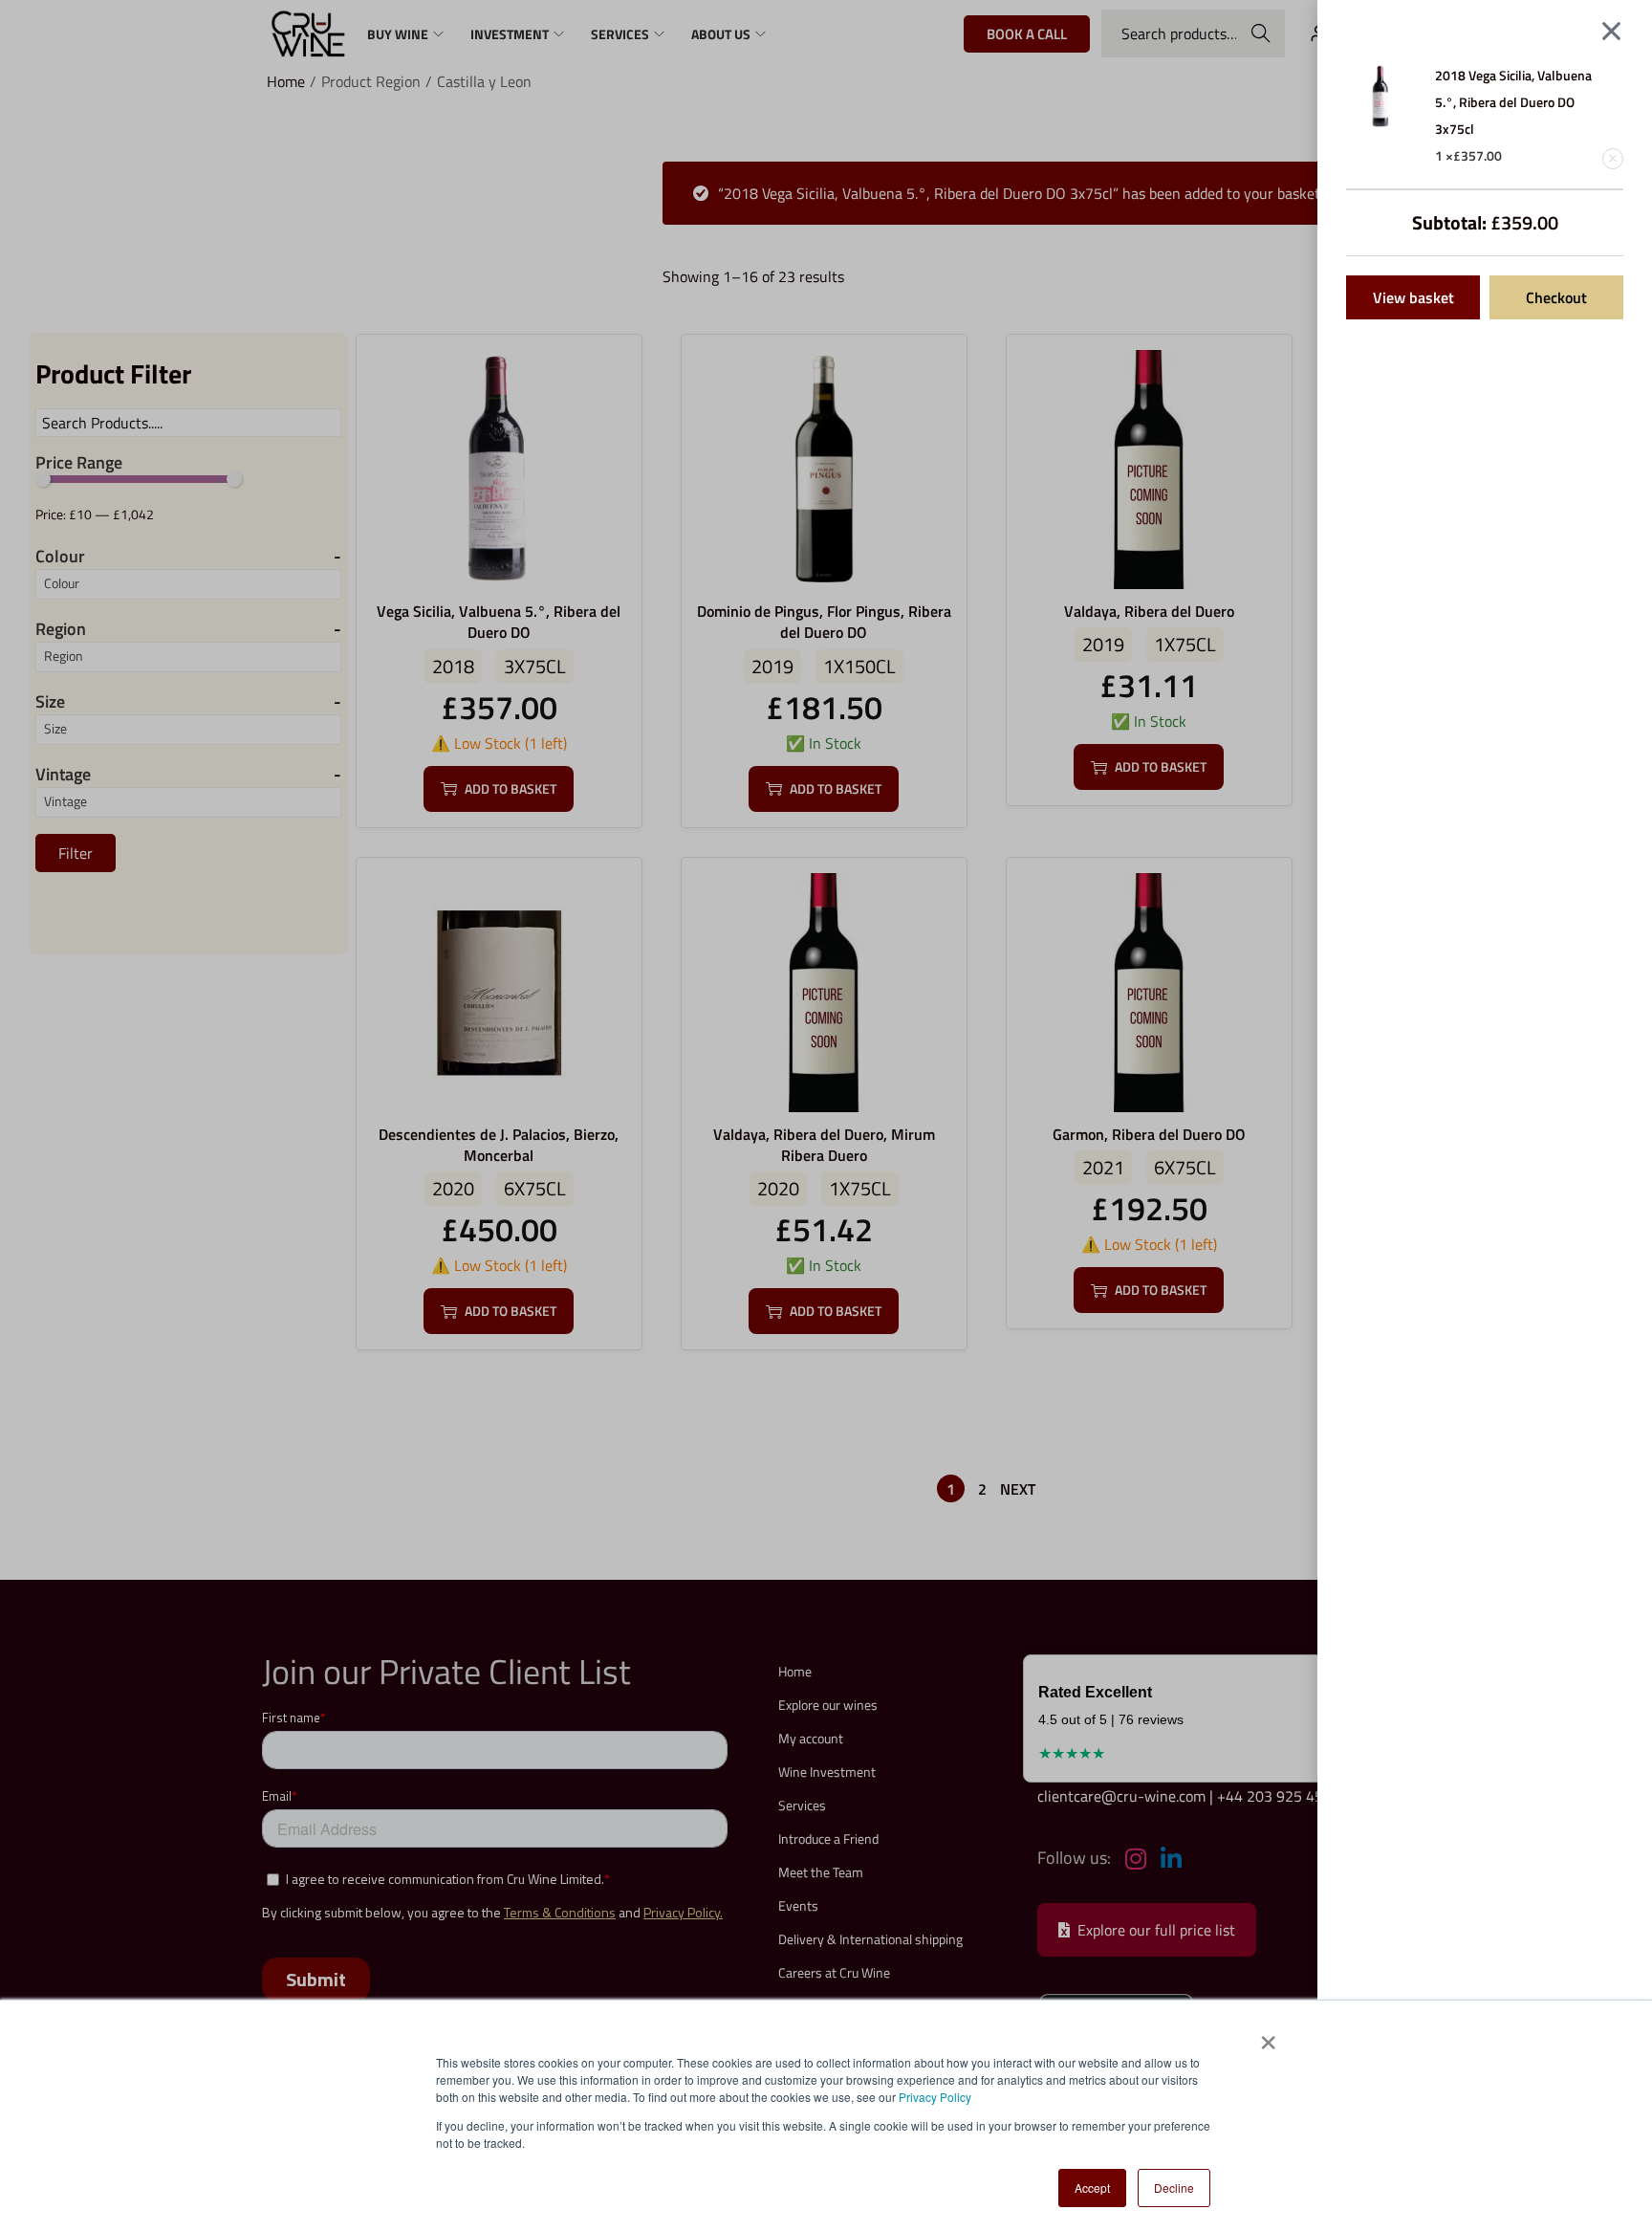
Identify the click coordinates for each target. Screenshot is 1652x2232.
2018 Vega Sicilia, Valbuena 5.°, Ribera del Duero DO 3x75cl (1513, 102)
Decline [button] (1174, 2188)
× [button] (1267, 2036)
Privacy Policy (935, 2097)
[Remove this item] (1613, 159)
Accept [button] (1092, 2188)
